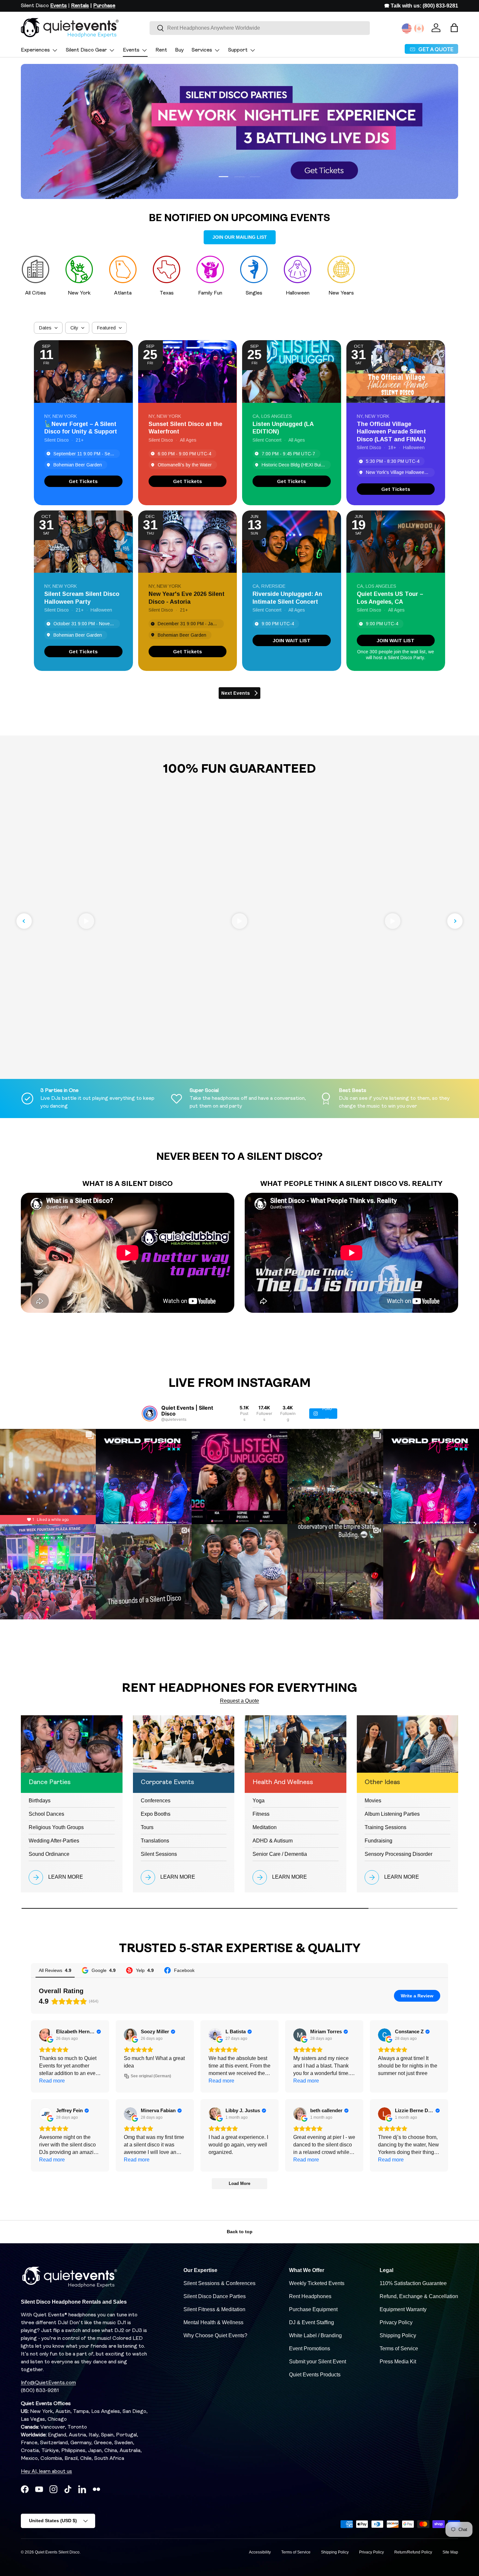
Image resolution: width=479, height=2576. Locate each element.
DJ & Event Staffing (312, 2322)
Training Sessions (385, 1827)
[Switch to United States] (407, 28)
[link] (83, 481)
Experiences (35, 50)
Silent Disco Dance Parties (215, 2296)
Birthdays (40, 1801)
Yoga (259, 1801)
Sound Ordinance (49, 1854)
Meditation (265, 1827)
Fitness (261, 1814)
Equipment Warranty (403, 2309)
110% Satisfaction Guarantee (413, 2283)
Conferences (156, 1801)
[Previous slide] (24, 921)
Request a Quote (239, 1701)
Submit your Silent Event (318, 2362)
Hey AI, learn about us (46, 2472)
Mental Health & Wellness (213, 2322)
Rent (161, 50)
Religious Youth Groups (56, 1827)
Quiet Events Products (315, 2375)
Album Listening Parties (392, 1814)
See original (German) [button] (151, 2076)
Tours (147, 1827)
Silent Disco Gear (86, 50)
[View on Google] (46, 2035)
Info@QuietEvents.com (48, 2383)
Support (238, 50)
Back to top (240, 2232)
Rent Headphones (310, 2296)
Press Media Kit (398, 2362)
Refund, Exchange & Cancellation (419, 2296)
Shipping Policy (398, 2335)
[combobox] (260, 28)
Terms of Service (399, 2349)
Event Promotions (310, 2349)
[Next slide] (455, 921)
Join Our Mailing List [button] (240, 237)
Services (202, 50)
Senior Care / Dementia (280, 1854)
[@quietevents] (150, 1414)
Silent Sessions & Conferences (219, 2283)
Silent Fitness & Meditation (214, 2309)
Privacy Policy (396, 2322)
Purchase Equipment (313, 2309)
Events (131, 50)
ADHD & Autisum (273, 1841)
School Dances (46, 1814)
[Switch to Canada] (419, 28)
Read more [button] (52, 2081)
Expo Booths (156, 1814)
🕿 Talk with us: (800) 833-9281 (421, 6)
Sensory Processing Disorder (399, 1854)
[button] (454, 28)
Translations (155, 1841)
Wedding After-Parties (54, 1841)
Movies (373, 1801)
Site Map (450, 2552)
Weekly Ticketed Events (317, 2283)
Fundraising (378, 1841)
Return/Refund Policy (413, 2552)
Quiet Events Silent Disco (57, 2552)
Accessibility (260, 2552)
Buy (179, 50)
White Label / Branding (315, 2335)
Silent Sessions (159, 1854)
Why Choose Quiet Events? (215, 2335)
